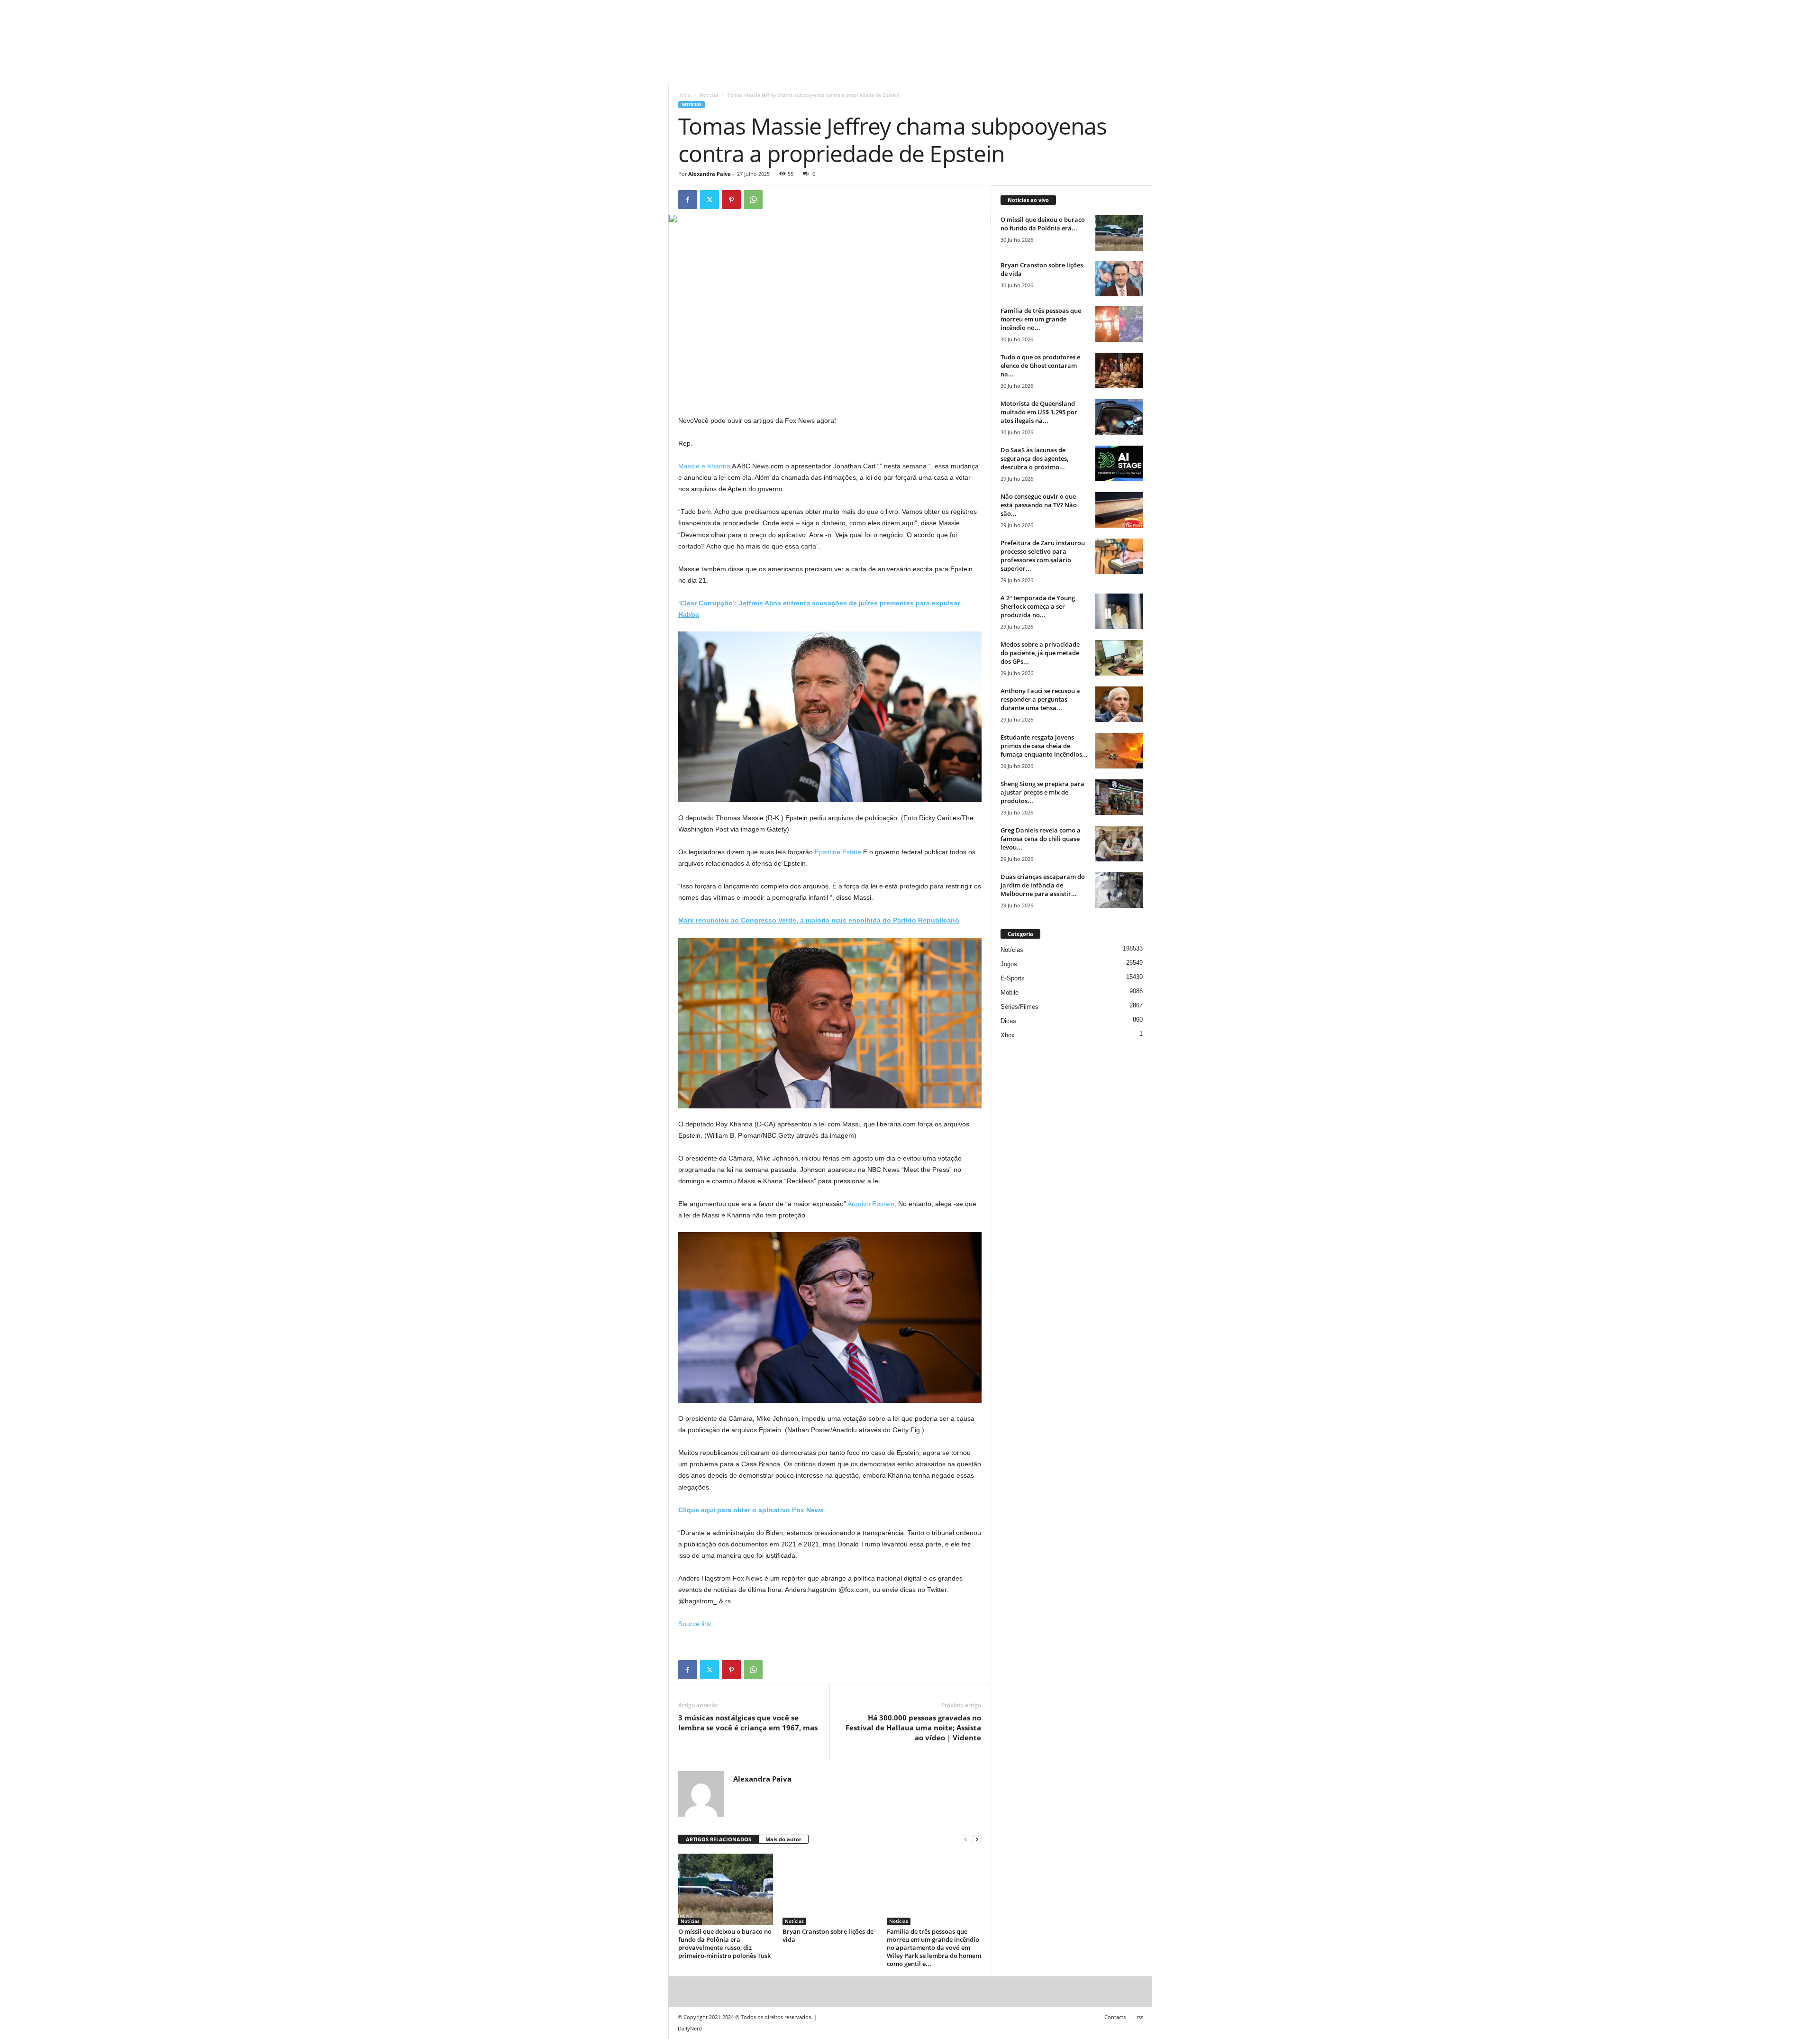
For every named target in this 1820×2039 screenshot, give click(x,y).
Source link (695, 1624)
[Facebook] (688, 200)
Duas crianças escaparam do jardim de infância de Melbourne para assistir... (1043, 885)
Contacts (1115, 2017)
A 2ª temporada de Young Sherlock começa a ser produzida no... (1038, 606)
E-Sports (1013, 978)
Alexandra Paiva (710, 174)
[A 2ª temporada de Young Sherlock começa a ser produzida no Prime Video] (1119, 611)
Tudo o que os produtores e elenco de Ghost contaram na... (1040, 366)
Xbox (1008, 1035)
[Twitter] (710, 200)
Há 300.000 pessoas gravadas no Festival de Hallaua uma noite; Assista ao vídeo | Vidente (913, 1728)
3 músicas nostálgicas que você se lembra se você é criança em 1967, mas (748, 1723)
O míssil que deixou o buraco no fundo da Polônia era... (1043, 224)
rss (1140, 2017)
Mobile (1010, 992)
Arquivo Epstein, (872, 1204)
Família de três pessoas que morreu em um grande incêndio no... (1041, 319)
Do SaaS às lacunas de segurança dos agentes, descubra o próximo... (1034, 458)
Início (684, 95)
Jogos (1009, 964)
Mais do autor (783, 1839)
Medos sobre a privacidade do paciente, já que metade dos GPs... (1040, 653)
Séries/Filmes (1019, 1007)
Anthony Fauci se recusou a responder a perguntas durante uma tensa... (1040, 699)
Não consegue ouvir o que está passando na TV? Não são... (1039, 505)
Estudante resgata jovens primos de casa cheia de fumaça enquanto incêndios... (1044, 746)
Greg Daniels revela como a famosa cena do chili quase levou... (1041, 839)
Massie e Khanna (704, 466)
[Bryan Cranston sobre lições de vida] (830, 1889)
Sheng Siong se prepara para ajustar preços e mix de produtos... (1042, 792)
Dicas (1008, 1021)
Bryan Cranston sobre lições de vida (828, 1935)
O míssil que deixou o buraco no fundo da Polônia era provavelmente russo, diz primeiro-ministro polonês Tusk (725, 1943)
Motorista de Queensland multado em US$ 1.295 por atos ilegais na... (1039, 412)
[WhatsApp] (753, 200)
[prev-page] (965, 1840)
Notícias (709, 95)
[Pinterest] (731, 200)
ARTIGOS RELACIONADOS (719, 1839)
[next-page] (977, 1840)
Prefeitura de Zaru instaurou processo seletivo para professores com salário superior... (1043, 556)
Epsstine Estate (838, 852)
